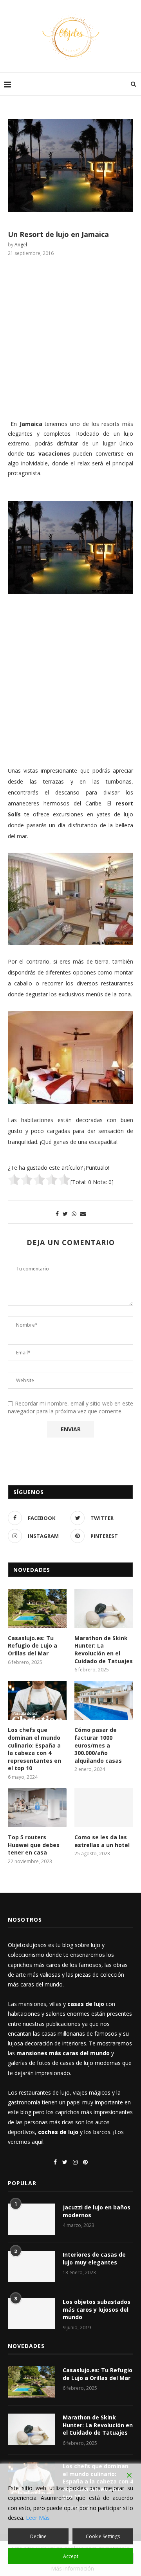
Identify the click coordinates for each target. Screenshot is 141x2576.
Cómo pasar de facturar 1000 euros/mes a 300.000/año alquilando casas (98, 1745)
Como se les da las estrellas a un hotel (102, 1841)
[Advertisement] (70, 337)
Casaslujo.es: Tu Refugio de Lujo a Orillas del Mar (33, 1646)
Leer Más (38, 2518)
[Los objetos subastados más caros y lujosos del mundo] (31, 2314)
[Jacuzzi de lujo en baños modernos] (31, 2219)
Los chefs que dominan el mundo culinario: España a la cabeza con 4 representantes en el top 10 (34, 1749)
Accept (71, 2556)
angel (21, 245)
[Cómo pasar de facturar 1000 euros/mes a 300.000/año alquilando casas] (104, 1700)
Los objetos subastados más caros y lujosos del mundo (97, 2309)
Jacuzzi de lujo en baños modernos (97, 2211)
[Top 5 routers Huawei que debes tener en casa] (37, 1808)
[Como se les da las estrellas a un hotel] (104, 1808)
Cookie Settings (103, 2536)
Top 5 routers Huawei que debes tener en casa (34, 1845)
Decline (38, 2536)
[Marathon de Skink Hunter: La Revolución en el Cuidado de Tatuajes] (104, 1609)
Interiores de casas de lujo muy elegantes (94, 2258)
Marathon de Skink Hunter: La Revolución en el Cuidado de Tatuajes (104, 1650)
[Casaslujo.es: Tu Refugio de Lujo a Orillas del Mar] (37, 1609)
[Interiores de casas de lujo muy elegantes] (31, 2266)
